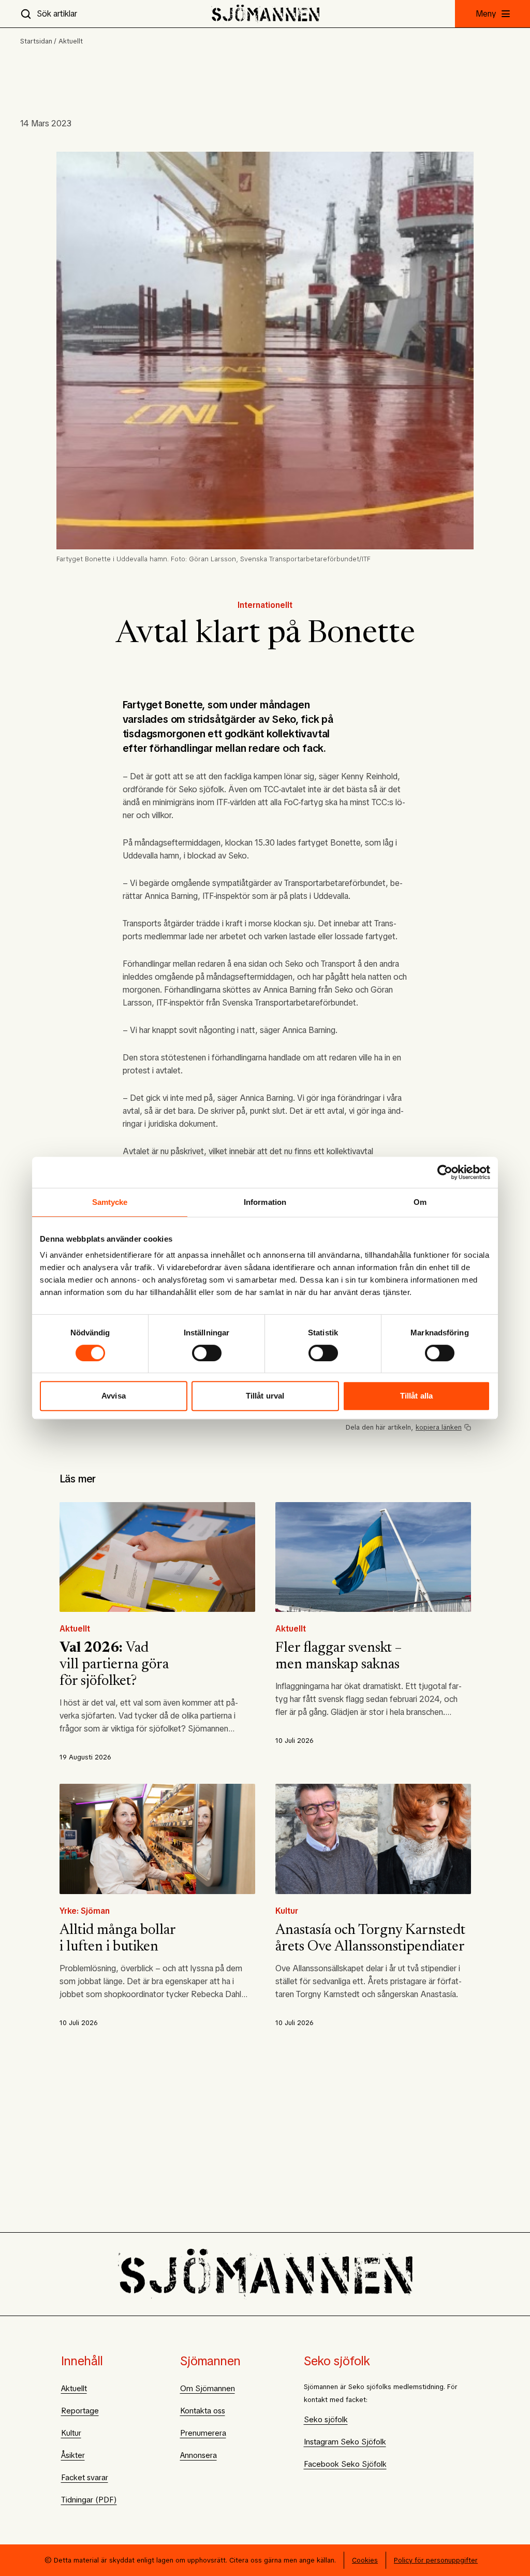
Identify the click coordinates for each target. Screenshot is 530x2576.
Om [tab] (420, 1202)
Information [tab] (265, 1202)
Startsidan (36, 41)
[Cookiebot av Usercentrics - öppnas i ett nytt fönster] (445, 1172)
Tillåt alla (416, 1396)
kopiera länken (439, 1427)
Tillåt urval (265, 1396)
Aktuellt (71, 41)
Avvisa (114, 1396)
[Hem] (265, 14)
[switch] (207, 1353)
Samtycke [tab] (110, 1202)
